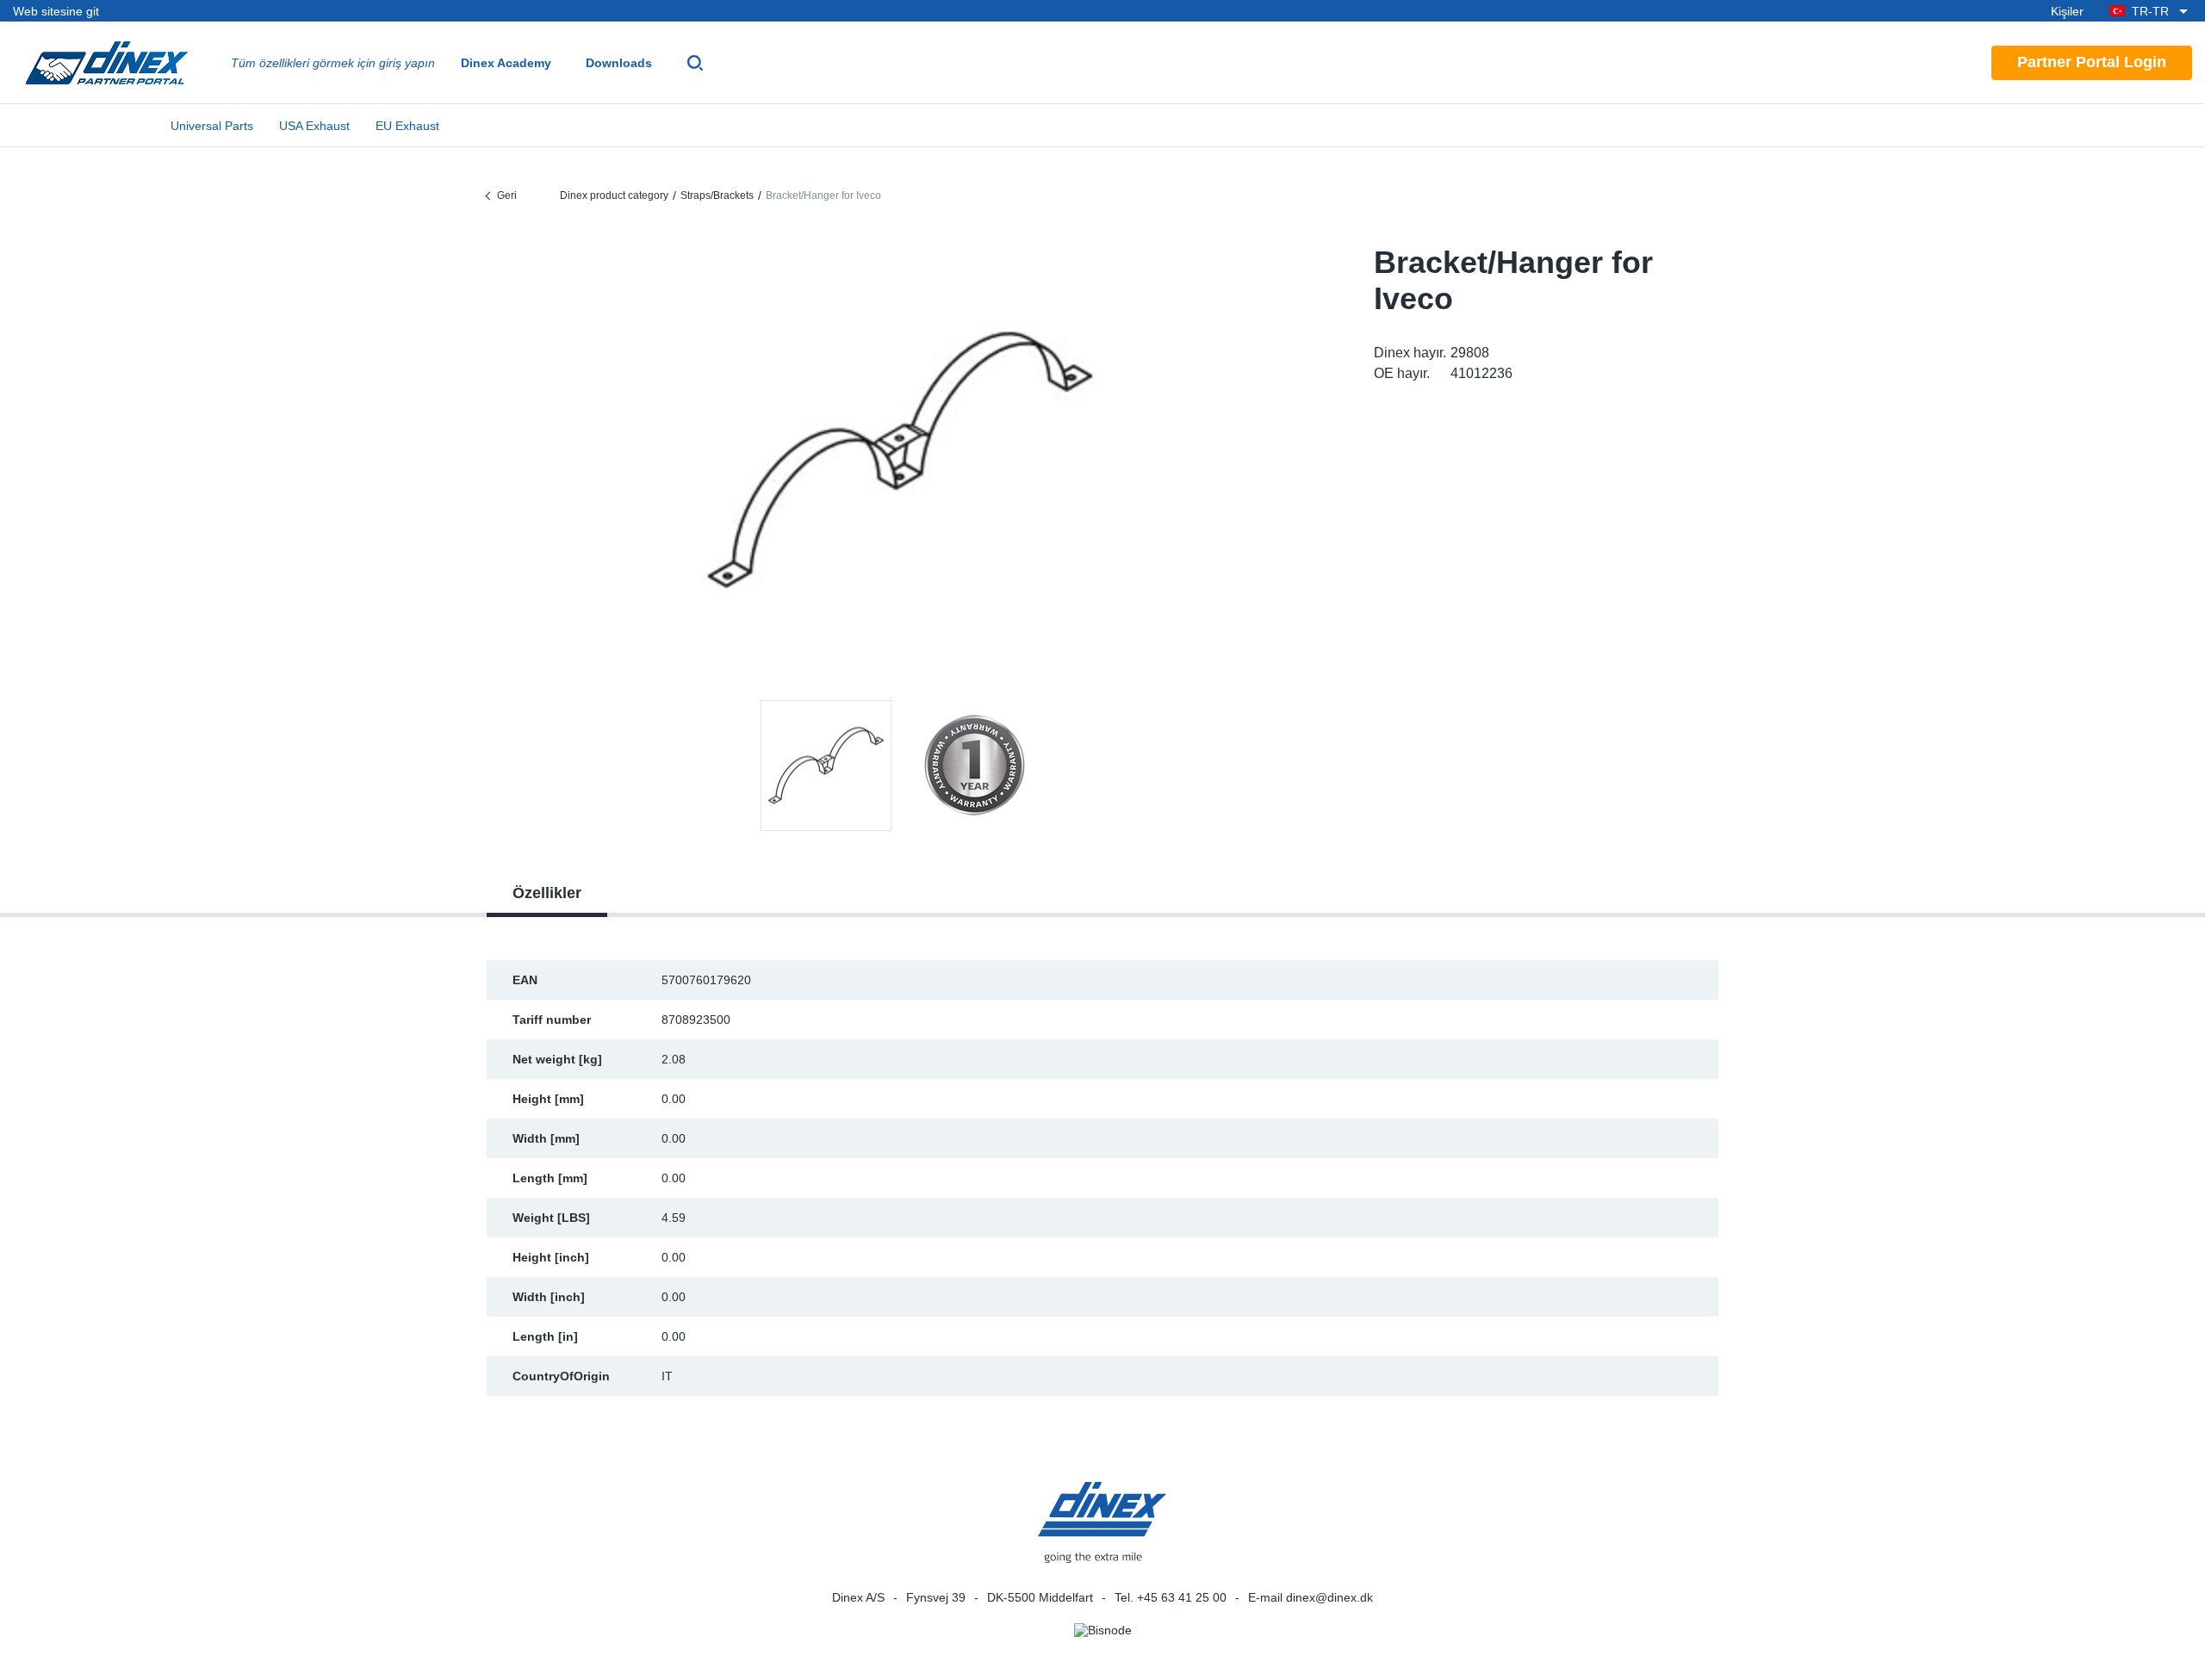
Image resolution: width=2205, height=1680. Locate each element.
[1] (974, 766)
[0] (900, 460)
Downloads (619, 63)
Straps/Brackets (717, 195)
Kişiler (2067, 11)
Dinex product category (614, 195)
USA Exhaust (314, 126)
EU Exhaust (407, 126)
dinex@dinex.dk (1329, 1597)
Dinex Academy (506, 63)
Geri (507, 195)
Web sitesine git (56, 11)
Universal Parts (212, 126)
